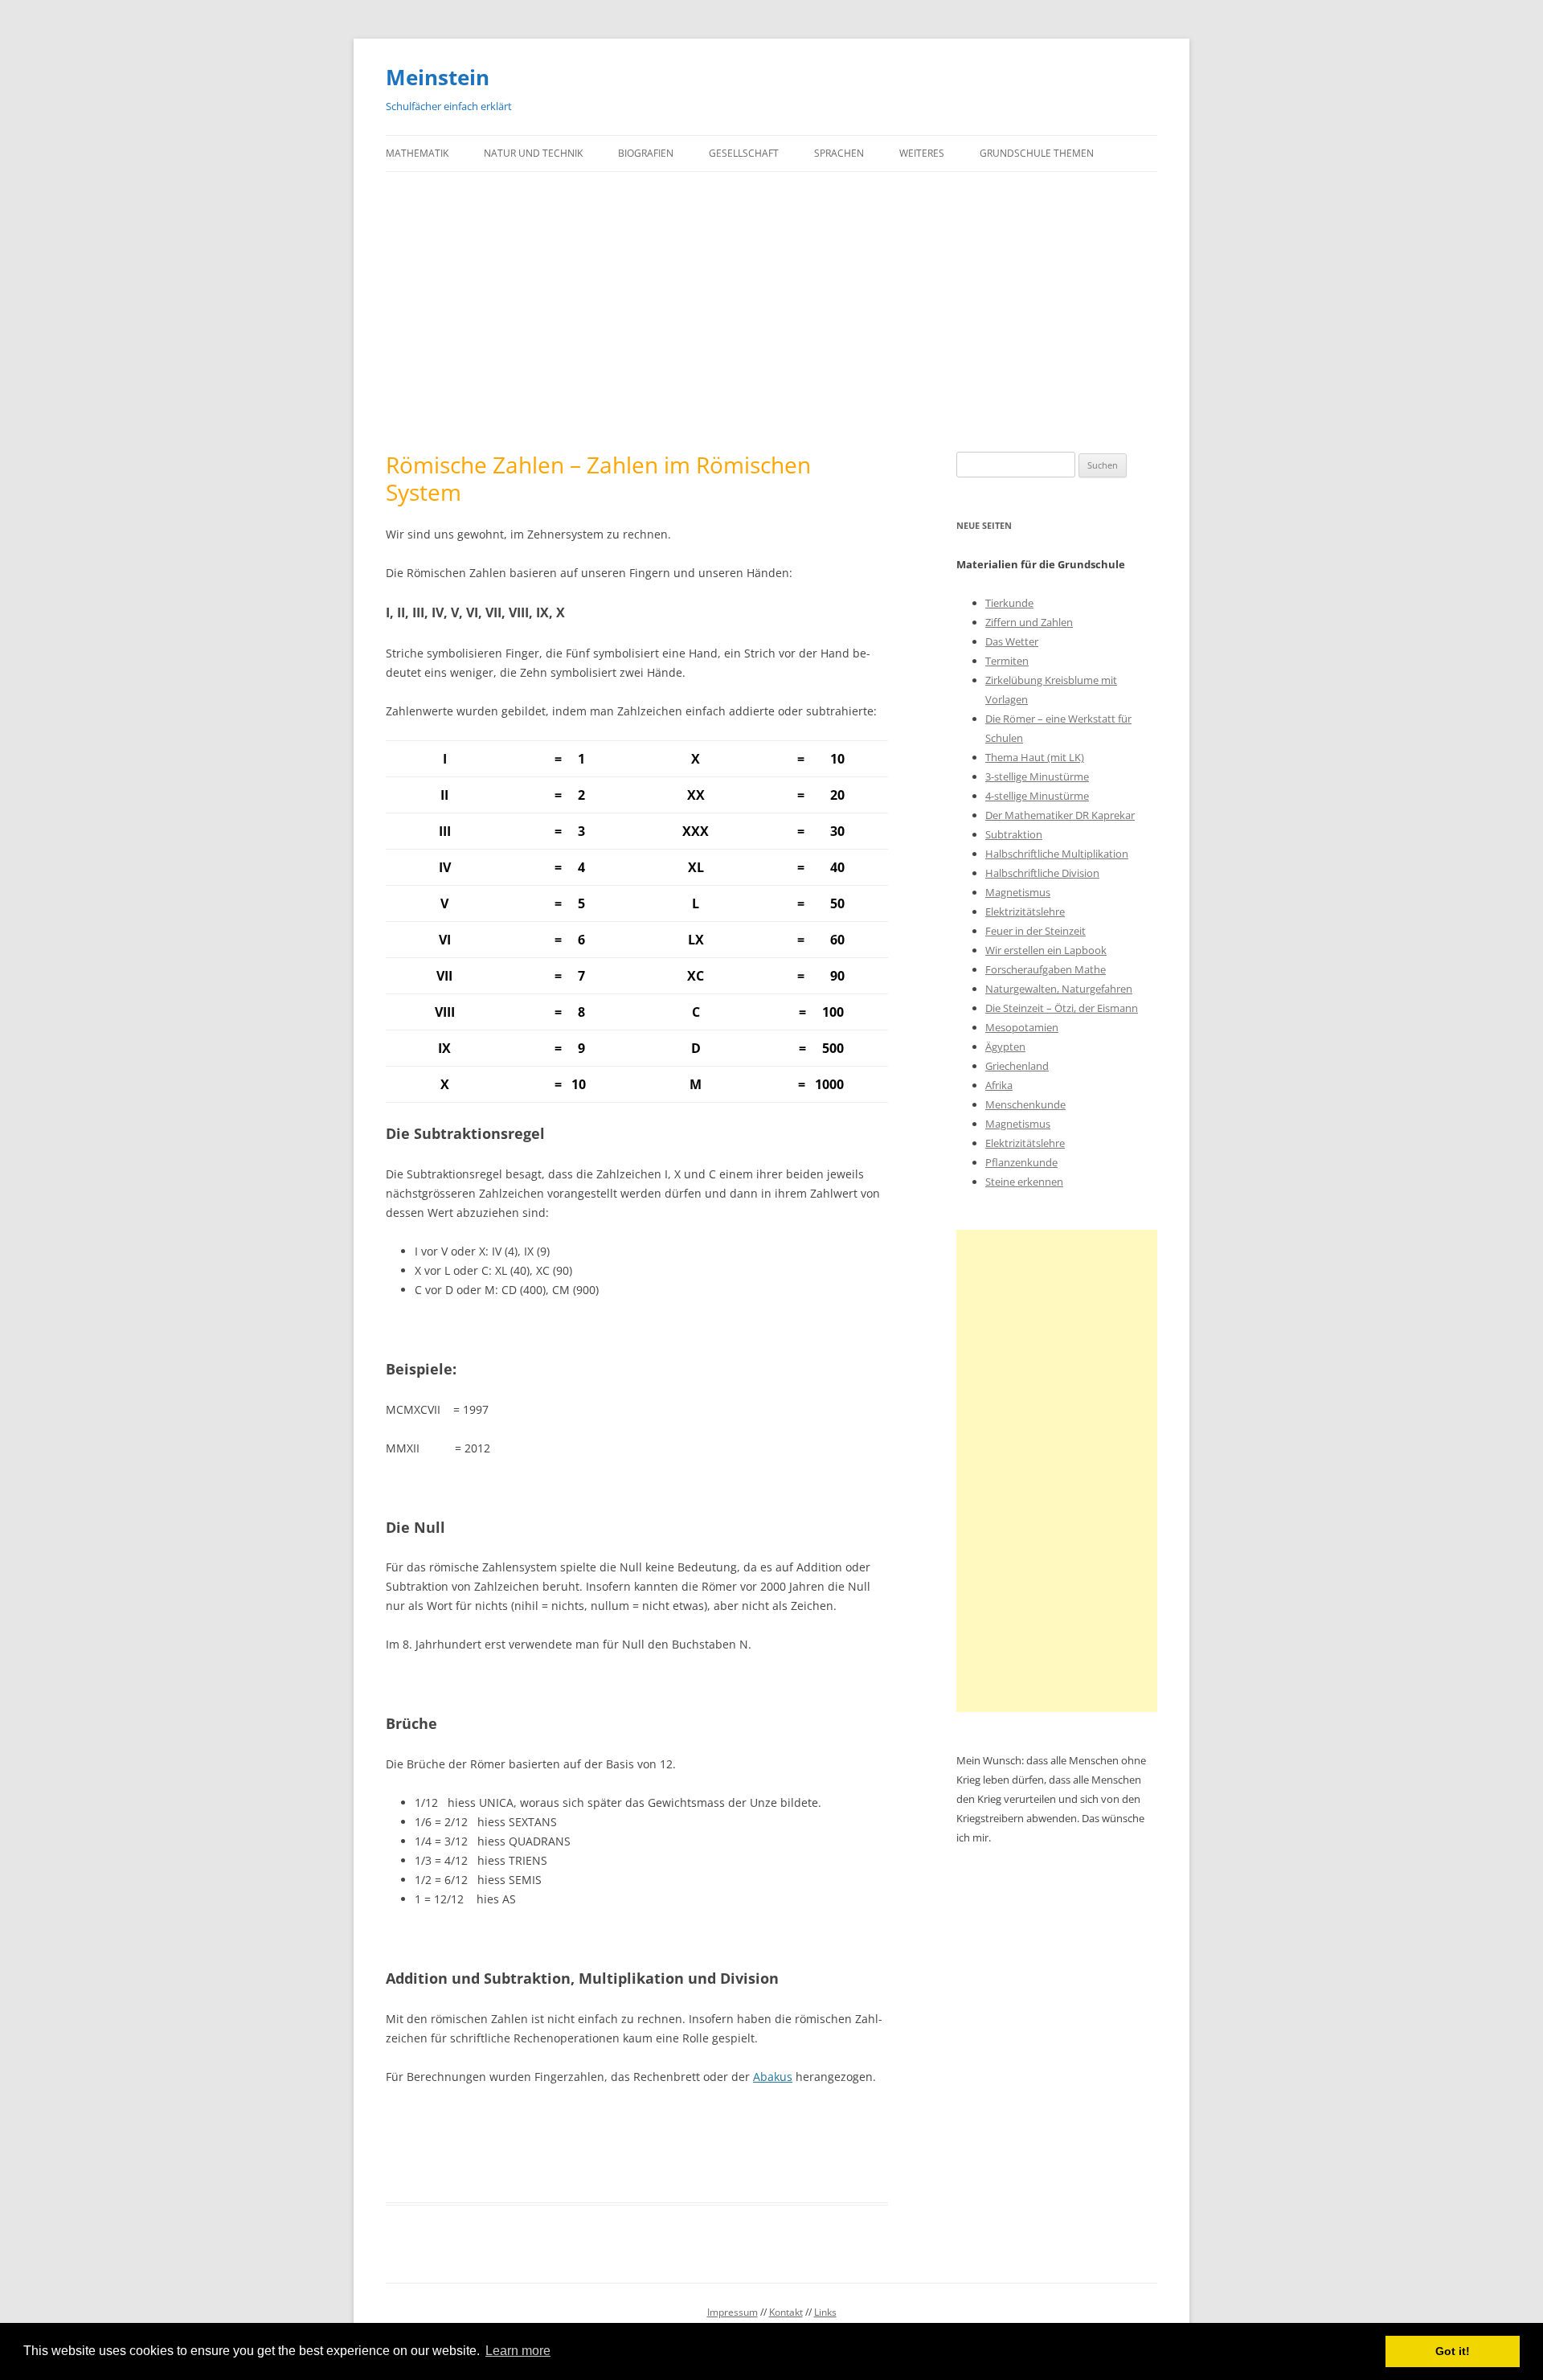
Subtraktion (1014, 834)
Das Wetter (1012, 641)
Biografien (646, 153)
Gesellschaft (744, 153)
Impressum (733, 2312)
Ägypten (1005, 1047)
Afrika (999, 1085)
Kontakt (786, 2312)
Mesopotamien (1022, 1027)
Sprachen (839, 153)
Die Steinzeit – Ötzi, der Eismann (1062, 1008)
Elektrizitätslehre (1025, 911)
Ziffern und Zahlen (1029, 622)
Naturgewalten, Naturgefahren (1059, 989)
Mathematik (417, 153)
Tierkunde (1009, 603)
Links (825, 2312)
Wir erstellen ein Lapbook (1046, 950)
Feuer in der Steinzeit (1035, 931)
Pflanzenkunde (1021, 1162)
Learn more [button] (518, 2351)
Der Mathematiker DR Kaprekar (1060, 815)
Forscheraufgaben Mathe (1046, 969)
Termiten (1007, 661)
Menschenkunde (1025, 1104)
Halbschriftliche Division (1042, 873)
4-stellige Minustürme (1037, 796)
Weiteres (922, 153)
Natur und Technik (533, 153)
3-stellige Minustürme (1037, 776)
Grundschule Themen (1037, 153)
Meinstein (438, 77)
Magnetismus (1018, 892)
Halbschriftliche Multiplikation (1057, 854)
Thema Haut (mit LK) (1035, 757)
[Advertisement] (771, 312)
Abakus (773, 2077)
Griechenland (1017, 1066)
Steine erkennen (1024, 1182)
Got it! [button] (1453, 2351)
